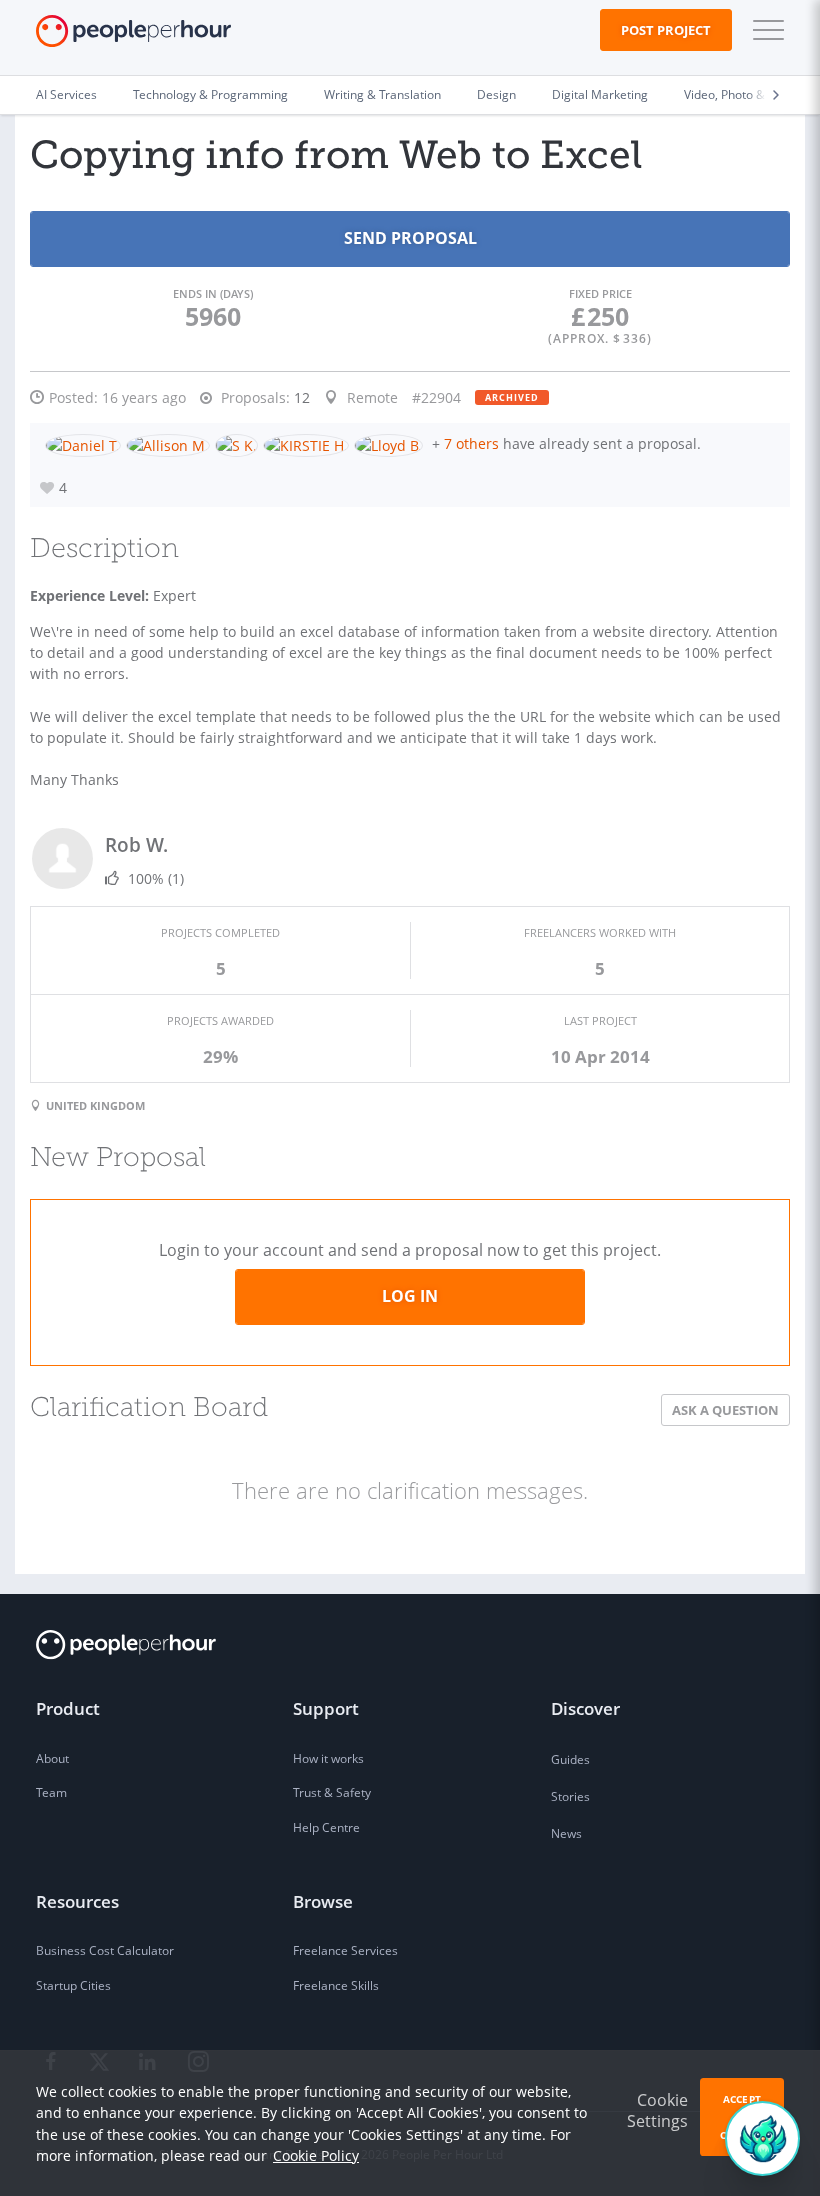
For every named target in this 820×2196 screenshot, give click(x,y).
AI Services (66, 94)
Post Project (666, 30)
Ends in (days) (213, 293)
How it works (328, 1758)
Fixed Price (600, 293)
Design (496, 94)
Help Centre (326, 1827)
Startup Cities (73, 1985)
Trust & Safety (332, 1792)
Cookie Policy (316, 2155)
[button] (764, 30)
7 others (471, 443)
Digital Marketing (600, 94)
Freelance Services (345, 1950)
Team (51, 1792)
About (52, 1758)
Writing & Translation (382, 94)
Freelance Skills (336, 1985)
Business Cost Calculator (105, 1950)
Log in (410, 1296)
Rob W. (136, 844)
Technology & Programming (210, 94)
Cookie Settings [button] (657, 2110)
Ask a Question (725, 1410)
